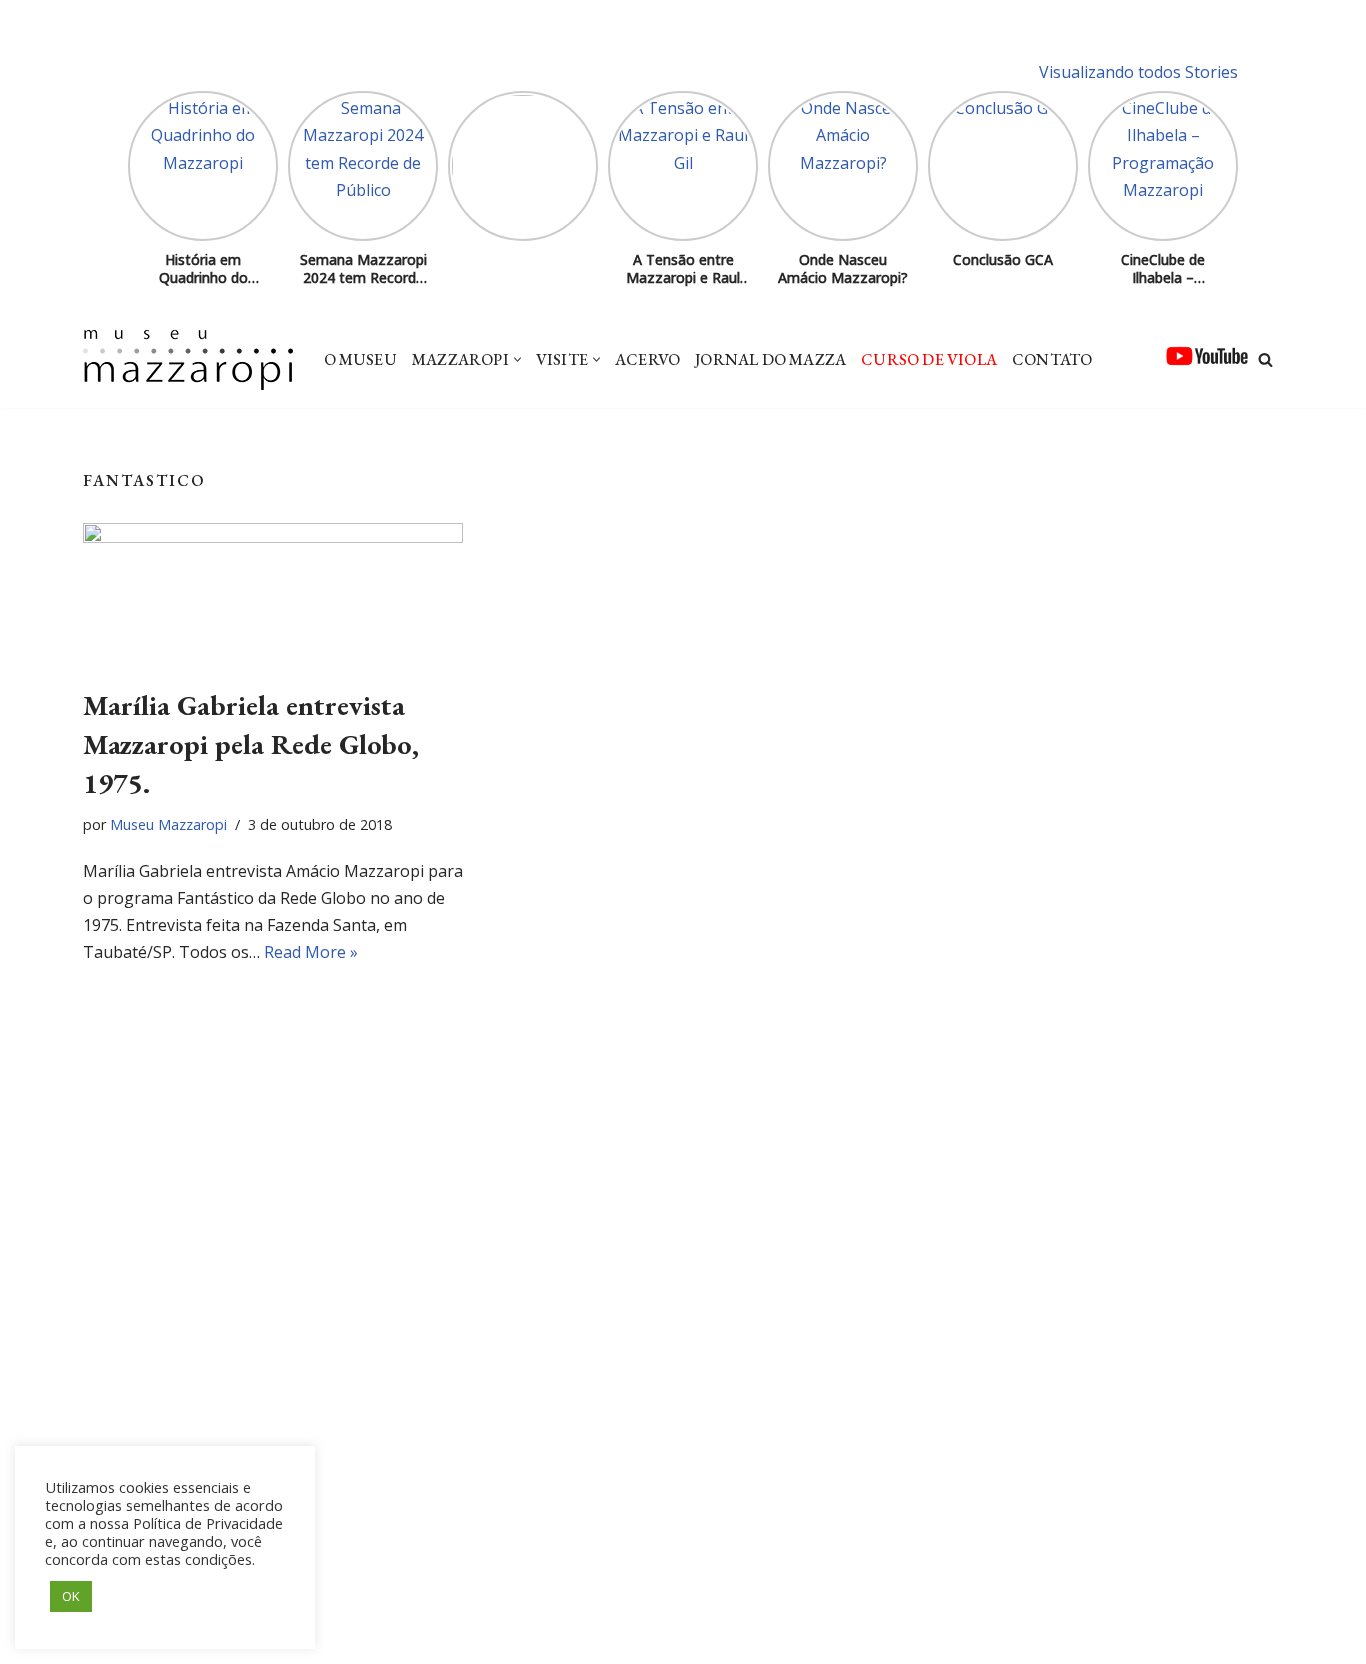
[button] (517, 359)
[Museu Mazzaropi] (188, 360)
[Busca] (1265, 359)
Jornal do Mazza (770, 359)
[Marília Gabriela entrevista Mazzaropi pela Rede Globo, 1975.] (273, 594)
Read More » (311, 952)
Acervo (647, 359)
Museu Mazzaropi (168, 824)
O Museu (360, 359)
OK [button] (71, 1596)
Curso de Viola (929, 359)
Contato (1052, 359)
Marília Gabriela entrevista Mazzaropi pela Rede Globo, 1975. (251, 744)
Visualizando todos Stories (1138, 72)
